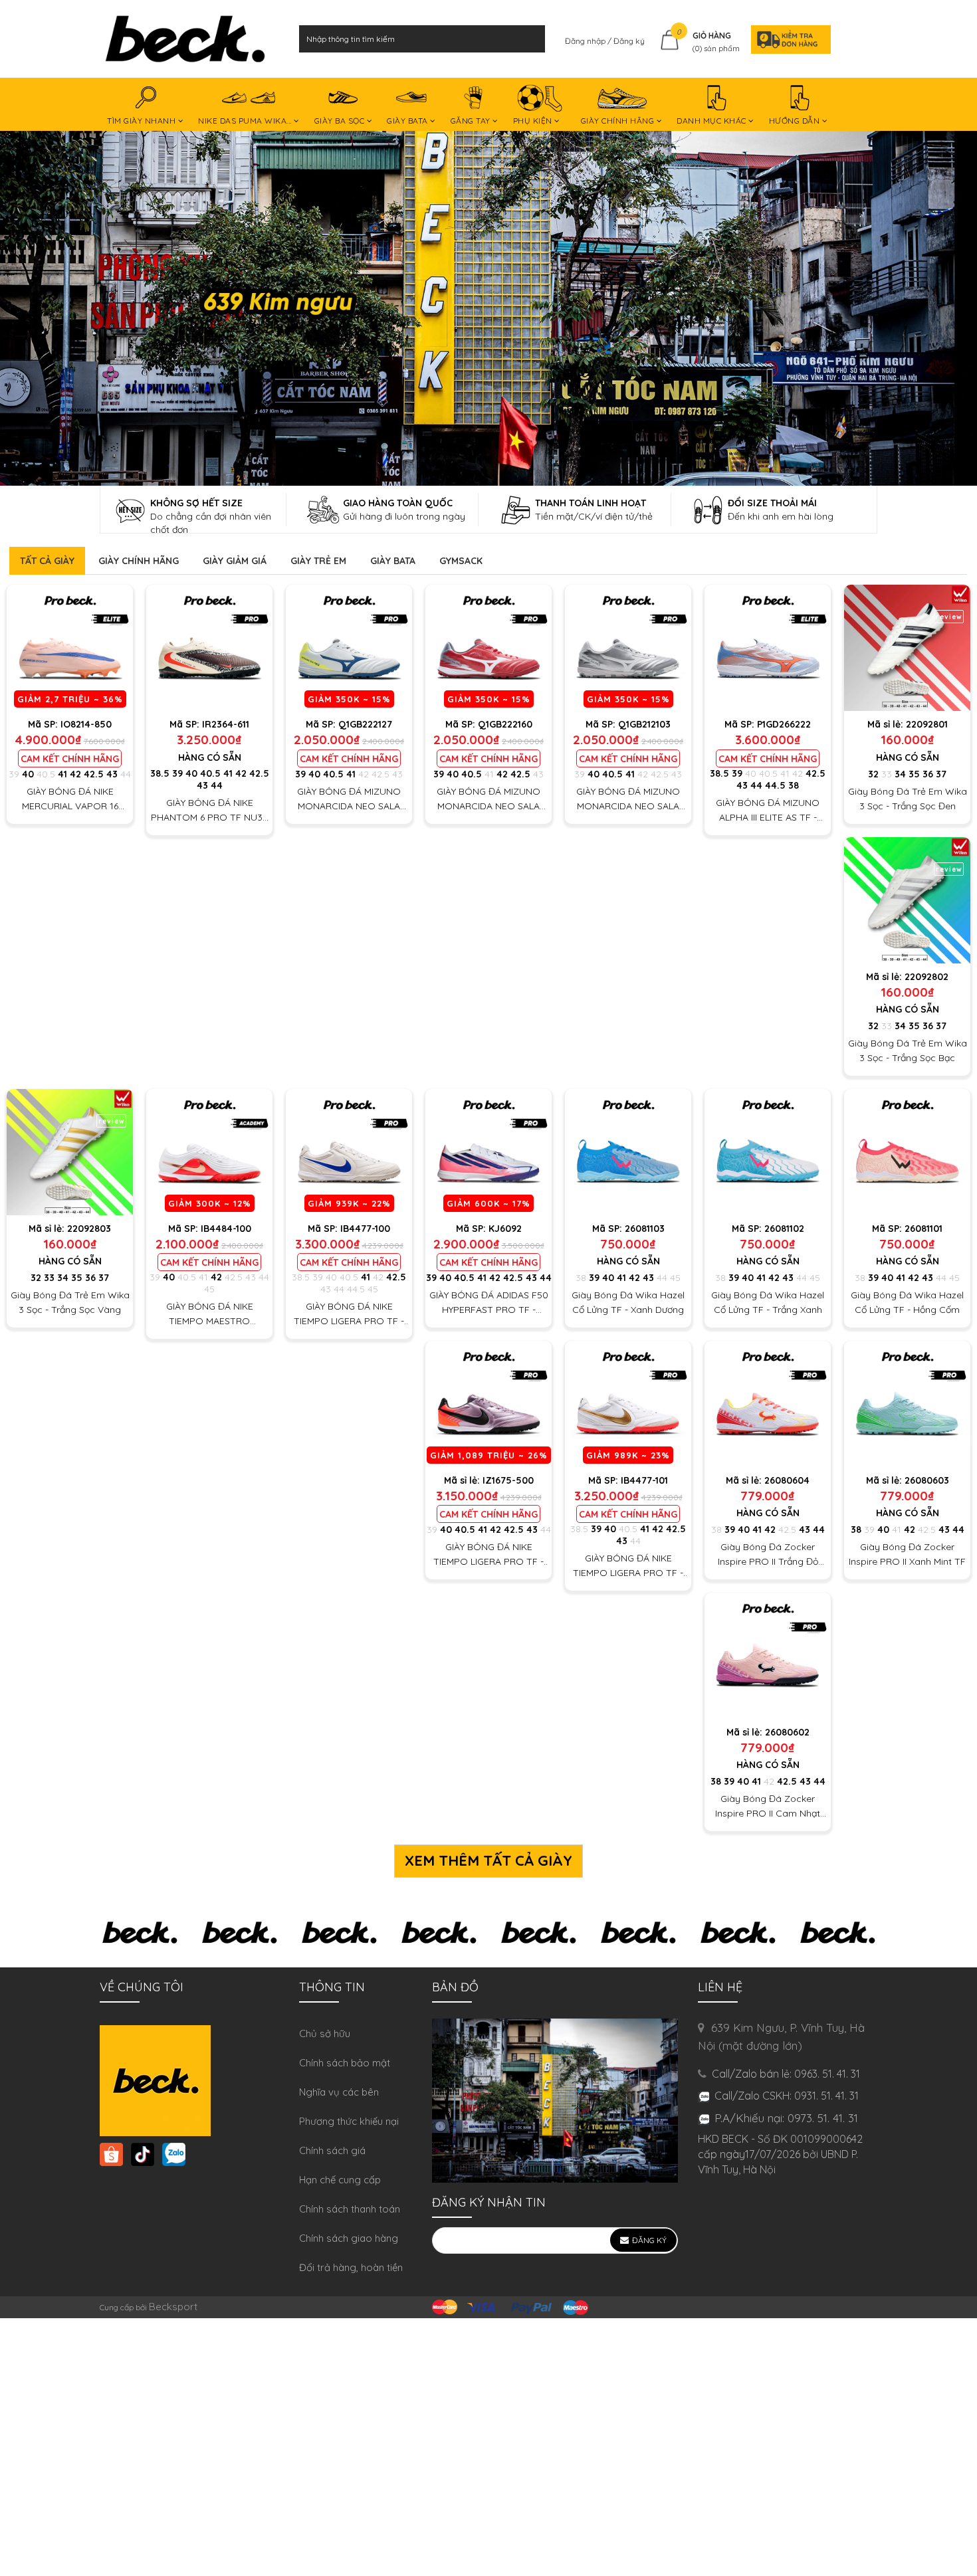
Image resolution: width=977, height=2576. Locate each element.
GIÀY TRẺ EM (318, 561)
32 (873, 774)
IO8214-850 (86, 724)
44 (126, 774)
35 (914, 774)
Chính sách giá (332, 2150)
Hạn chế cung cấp (340, 2180)
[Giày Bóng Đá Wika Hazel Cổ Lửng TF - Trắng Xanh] (768, 1152)
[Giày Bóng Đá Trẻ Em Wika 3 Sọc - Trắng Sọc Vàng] (70, 1152)
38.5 (160, 773)
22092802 (926, 977)
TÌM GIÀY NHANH (143, 121)
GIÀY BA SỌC (341, 121)
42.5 (94, 774)
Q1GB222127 (365, 724)
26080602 (787, 1732)
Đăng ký (629, 41)
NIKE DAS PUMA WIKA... (246, 121)
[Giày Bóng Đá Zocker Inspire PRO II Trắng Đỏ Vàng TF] (768, 1404)
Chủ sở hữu (325, 2033)
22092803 (89, 1229)
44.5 (775, 785)
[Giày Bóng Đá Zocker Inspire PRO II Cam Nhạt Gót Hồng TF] (768, 1656)
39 (14, 774)
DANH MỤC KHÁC (712, 121)
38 (794, 785)
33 (887, 774)
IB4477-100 (365, 1229)
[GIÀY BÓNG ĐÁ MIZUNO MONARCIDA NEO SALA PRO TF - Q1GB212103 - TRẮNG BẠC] (628, 648)
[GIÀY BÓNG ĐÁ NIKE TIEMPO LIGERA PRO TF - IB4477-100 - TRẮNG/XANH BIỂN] (349, 1152)
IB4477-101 (644, 1480)
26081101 (923, 1229)
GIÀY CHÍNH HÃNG (619, 121)
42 (75, 774)
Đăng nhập (586, 41)
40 (28, 774)
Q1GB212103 (644, 724)
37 (941, 774)
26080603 (927, 1480)
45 (209, 1289)
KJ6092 (505, 1229)
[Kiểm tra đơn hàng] (787, 39)
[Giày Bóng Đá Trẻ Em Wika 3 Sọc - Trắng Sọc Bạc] (907, 900)
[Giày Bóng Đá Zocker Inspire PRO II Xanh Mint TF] (907, 1404)
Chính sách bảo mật (345, 2063)
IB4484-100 (226, 1229)
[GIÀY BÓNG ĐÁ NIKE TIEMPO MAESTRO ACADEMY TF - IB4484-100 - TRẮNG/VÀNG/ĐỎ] (209, 1152)
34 (900, 774)
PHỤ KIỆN (534, 121)
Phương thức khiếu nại (349, 2121)
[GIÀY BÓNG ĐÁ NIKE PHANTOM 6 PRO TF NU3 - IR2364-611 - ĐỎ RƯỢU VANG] (209, 648)
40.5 (46, 774)
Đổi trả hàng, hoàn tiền (351, 2267)
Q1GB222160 (505, 724)
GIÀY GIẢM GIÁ (235, 561)
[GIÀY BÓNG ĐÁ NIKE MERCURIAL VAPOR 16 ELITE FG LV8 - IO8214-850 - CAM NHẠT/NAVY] (70, 648)
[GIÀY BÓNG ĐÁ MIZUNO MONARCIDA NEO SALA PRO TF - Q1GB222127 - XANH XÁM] (349, 648)
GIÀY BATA (408, 121)
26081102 (784, 1229)
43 (112, 774)
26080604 (787, 1480)
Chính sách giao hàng (349, 2238)
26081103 (645, 1229)
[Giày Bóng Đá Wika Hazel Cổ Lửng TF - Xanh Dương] (628, 1152)
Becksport (173, 2307)
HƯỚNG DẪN (796, 121)
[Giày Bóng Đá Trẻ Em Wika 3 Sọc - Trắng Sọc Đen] (907, 648)
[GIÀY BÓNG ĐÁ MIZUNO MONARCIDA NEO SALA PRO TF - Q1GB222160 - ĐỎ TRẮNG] (489, 648)
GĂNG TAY (472, 121)
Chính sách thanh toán (350, 2209)
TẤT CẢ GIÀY (47, 561)
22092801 (927, 724)
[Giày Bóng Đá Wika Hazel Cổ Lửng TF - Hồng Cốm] (907, 1152)
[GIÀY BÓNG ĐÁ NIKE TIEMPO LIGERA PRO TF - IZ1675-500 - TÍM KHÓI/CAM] (489, 1404)
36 (928, 774)
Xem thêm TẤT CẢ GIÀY (489, 1860)
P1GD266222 (784, 724)
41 (62, 774)
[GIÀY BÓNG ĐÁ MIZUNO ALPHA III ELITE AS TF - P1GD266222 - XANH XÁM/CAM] (768, 648)
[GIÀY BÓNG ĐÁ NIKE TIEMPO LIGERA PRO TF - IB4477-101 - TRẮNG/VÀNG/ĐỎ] (628, 1404)
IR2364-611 (226, 724)
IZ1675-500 (508, 1480)
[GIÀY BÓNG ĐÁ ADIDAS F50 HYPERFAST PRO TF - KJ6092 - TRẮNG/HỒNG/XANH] (489, 1152)
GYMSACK (461, 561)
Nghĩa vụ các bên (339, 2092)
